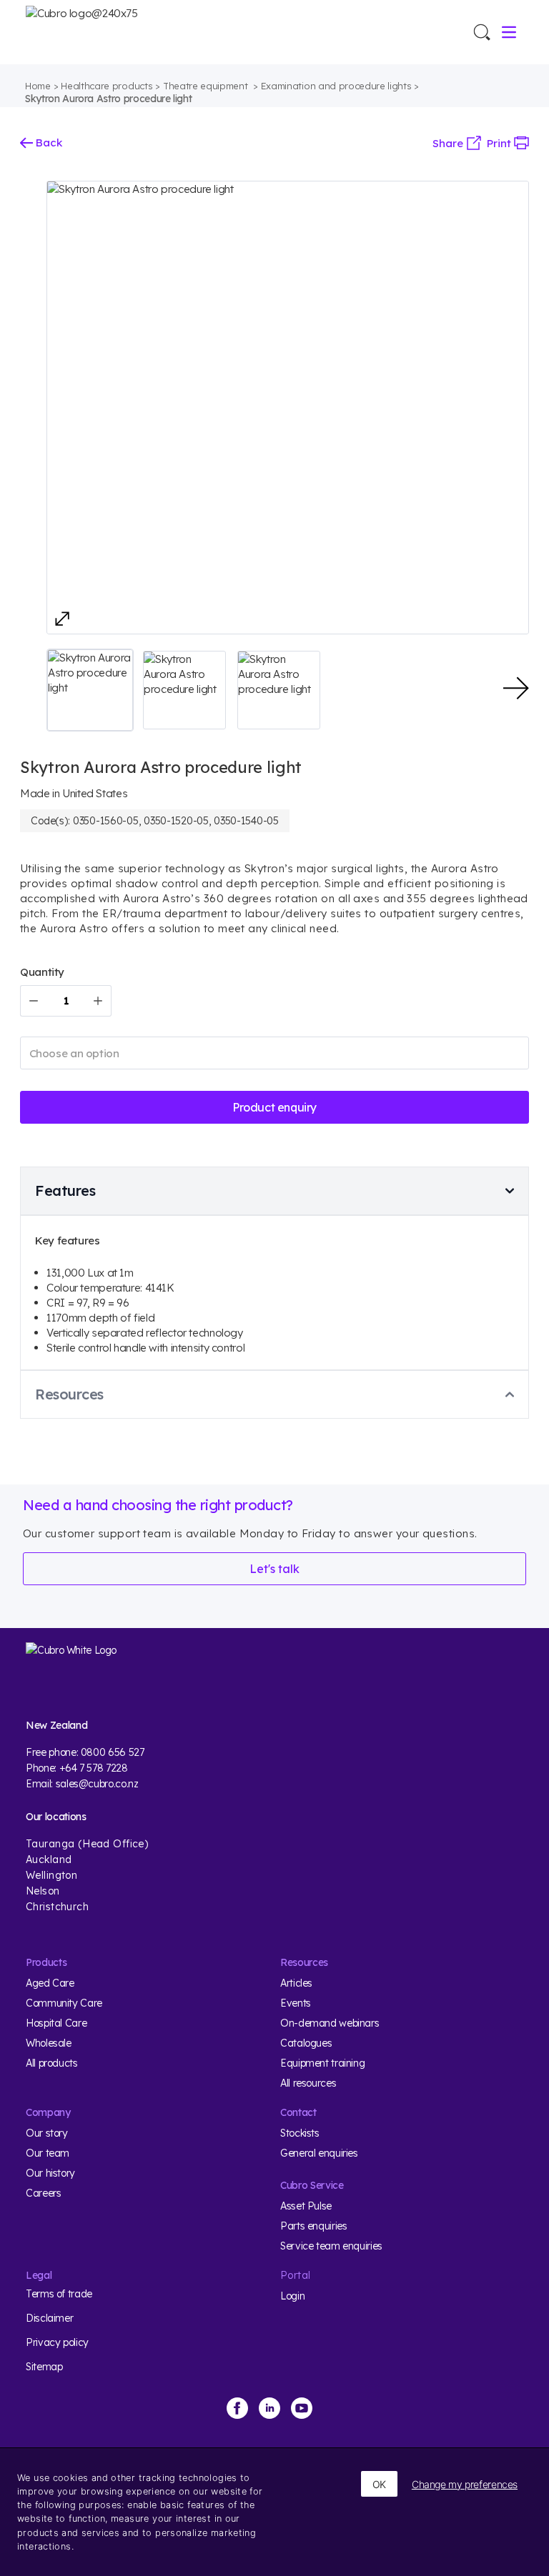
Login (292, 2296)
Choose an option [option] (74, 1053)
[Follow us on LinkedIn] (269, 2408)
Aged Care (50, 1983)
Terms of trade (59, 2294)
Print (500, 143)
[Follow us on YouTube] (302, 2408)
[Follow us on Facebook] (237, 2408)
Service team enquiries (331, 2246)
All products (52, 2063)
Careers (43, 2193)
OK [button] (379, 2484)
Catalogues (306, 2043)
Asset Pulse (306, 2206)
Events (296, 2003)
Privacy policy (57, 2342)
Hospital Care (56, 2023)
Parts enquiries (313, 2226)
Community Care (64, 2003)
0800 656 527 (113, 1752)
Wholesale (49, 2043)
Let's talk (275, 1569)
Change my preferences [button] (465, 2484)
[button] (90, 690)
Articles (296, 1983)
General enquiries (319, 2153)
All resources (308, 2083)
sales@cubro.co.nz (97, 1784)
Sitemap (44, 2367)
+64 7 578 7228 (94, 1768)
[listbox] (274, 1053)
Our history (50, 2173)
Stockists (300, 2133)
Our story (47, 2133)
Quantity (42, 972)
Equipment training (322, 2063)
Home (38, 86)
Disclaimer (49, 2318)
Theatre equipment (207, 86)
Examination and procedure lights (336, 86)
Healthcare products (107, 86)
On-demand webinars (330, 2023)
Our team (48, 2153)
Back (48, 143)
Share (449, 143)
